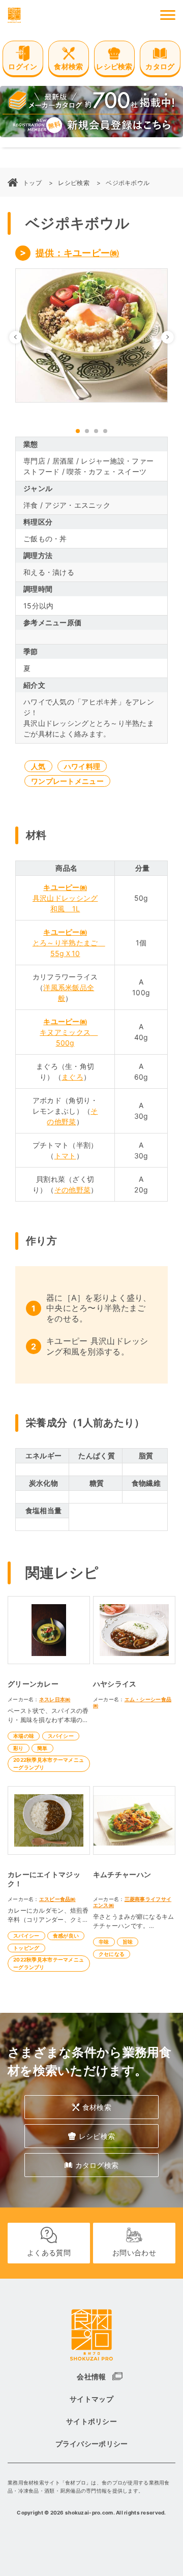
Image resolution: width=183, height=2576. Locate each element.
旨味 (128, 1942)
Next (174, 337)
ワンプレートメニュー (67, 781)
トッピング (26, 1948)
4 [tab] (105, 431)
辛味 (104, 1942)
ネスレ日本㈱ (55, 1699)
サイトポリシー (91, 2421)
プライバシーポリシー (92, 2444)
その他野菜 (72, 1190)
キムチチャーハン (122, 1874)
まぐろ (72, 1077)
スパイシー (61, 1736)
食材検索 (97, 2107)
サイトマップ (91, 2399)
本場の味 (24, 1736)
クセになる (112, 1954)
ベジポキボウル (128, 183)
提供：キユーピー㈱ (78, 253)
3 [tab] (96, 431)
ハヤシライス (115, 1684)
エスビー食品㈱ (57, 1899)
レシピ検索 (73, 183)
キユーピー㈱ (65, 887)
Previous (22, 337)
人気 (38, 766)
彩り (19, 1748)
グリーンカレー (33, 1684)
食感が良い (66, 1936)
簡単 (42, 1748)
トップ (32, 183)
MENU (168, 15)
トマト (65, 1156)
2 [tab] (87, 431)
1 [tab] (78, 431)
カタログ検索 (97, 2165)
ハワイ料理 (82, 766)
